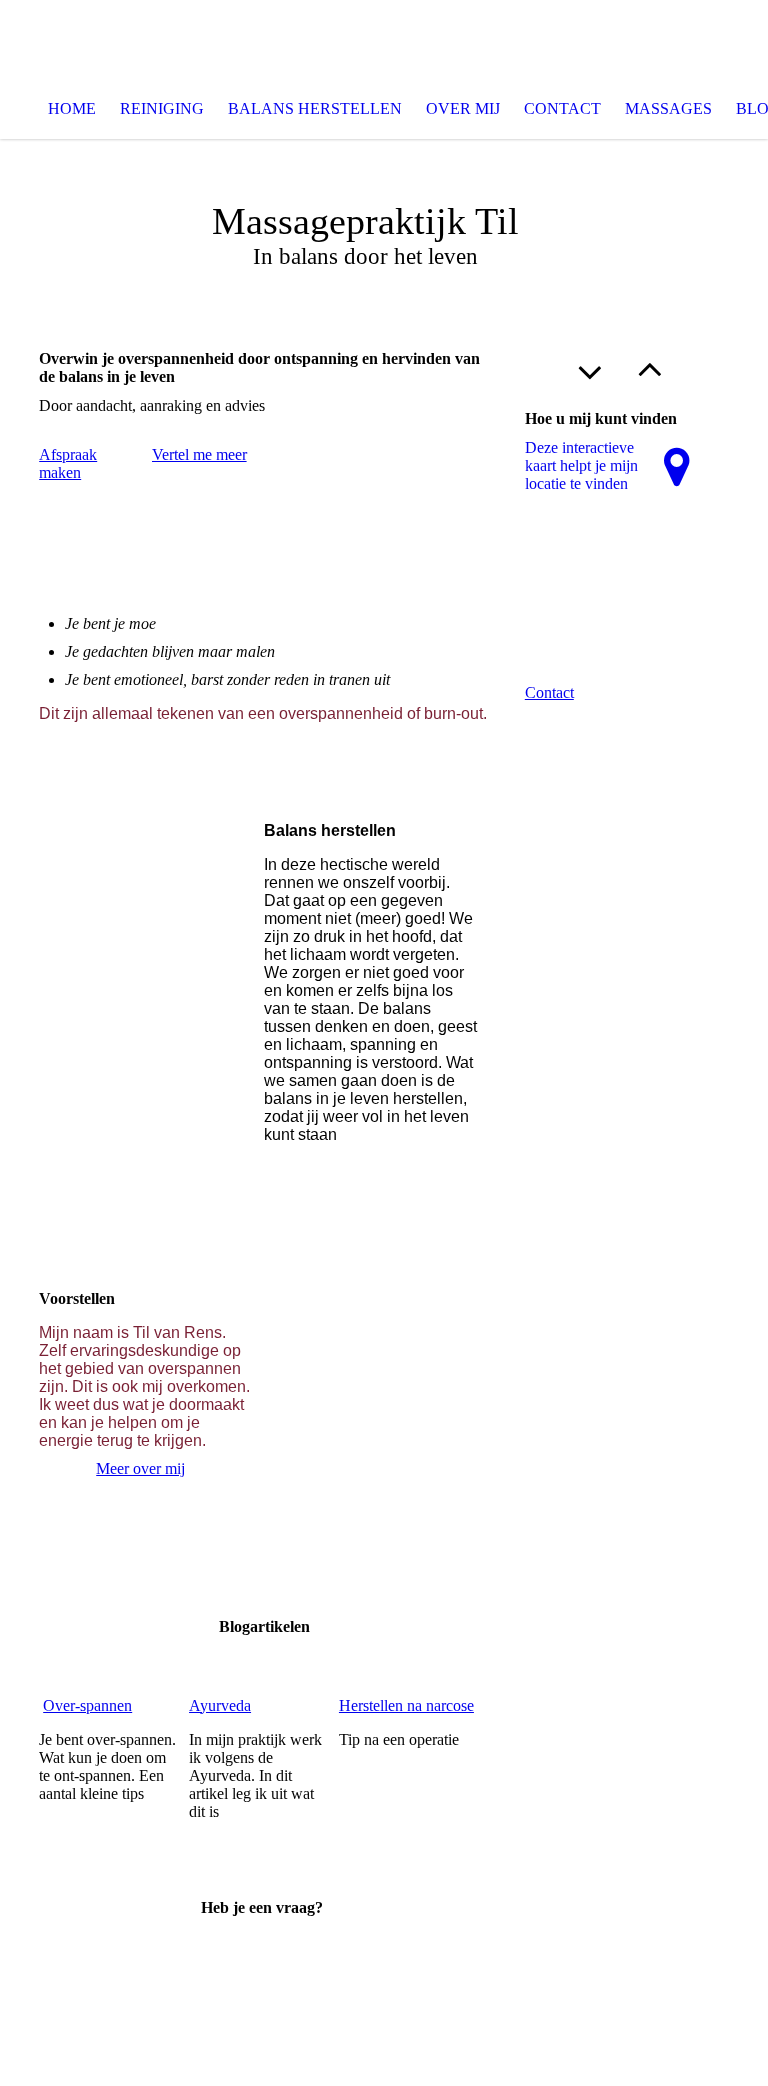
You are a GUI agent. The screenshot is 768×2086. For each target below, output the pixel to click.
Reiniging (162, 108)
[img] (384, 40)
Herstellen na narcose (406, 1705)
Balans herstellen (315, 108)
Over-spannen (87, 1705)
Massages (668, 108)
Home (72, 108)
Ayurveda (220, 1705)
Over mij (463, 108)
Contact (562, 108)
